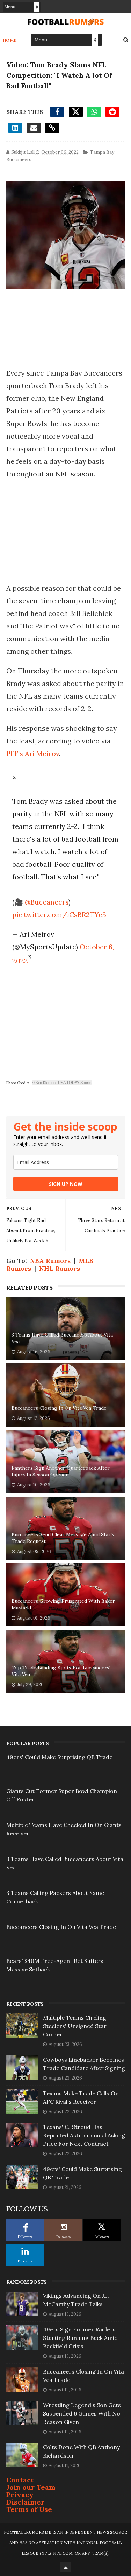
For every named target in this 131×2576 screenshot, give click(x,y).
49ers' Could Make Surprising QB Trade (59, 1757)
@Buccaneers (47, 902)
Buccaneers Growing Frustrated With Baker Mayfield (63, 1605)
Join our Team (31, 2487)
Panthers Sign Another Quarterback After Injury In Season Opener (61, 1471)
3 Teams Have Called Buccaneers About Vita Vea (62, 1338)
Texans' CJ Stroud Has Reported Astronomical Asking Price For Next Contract (84, 2135)
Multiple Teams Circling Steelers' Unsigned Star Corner (75, 2026)
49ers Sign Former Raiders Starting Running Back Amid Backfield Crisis (80, 2338)
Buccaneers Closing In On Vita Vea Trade (59, 1408)
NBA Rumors (50, 1261)
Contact (20, 2480)
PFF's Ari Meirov (33, 753)
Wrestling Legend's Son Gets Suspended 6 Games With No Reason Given (82, 2413)
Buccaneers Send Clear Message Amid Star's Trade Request (63, 1538)
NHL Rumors (60, 1268)
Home (10, 40)
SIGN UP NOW (66, 1184)
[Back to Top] (66, 2567)
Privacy (20, 2495)
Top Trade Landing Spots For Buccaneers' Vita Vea (61, 1671)
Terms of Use (29, 2509)
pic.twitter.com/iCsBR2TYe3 (59, 915)
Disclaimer (26, 2502)
